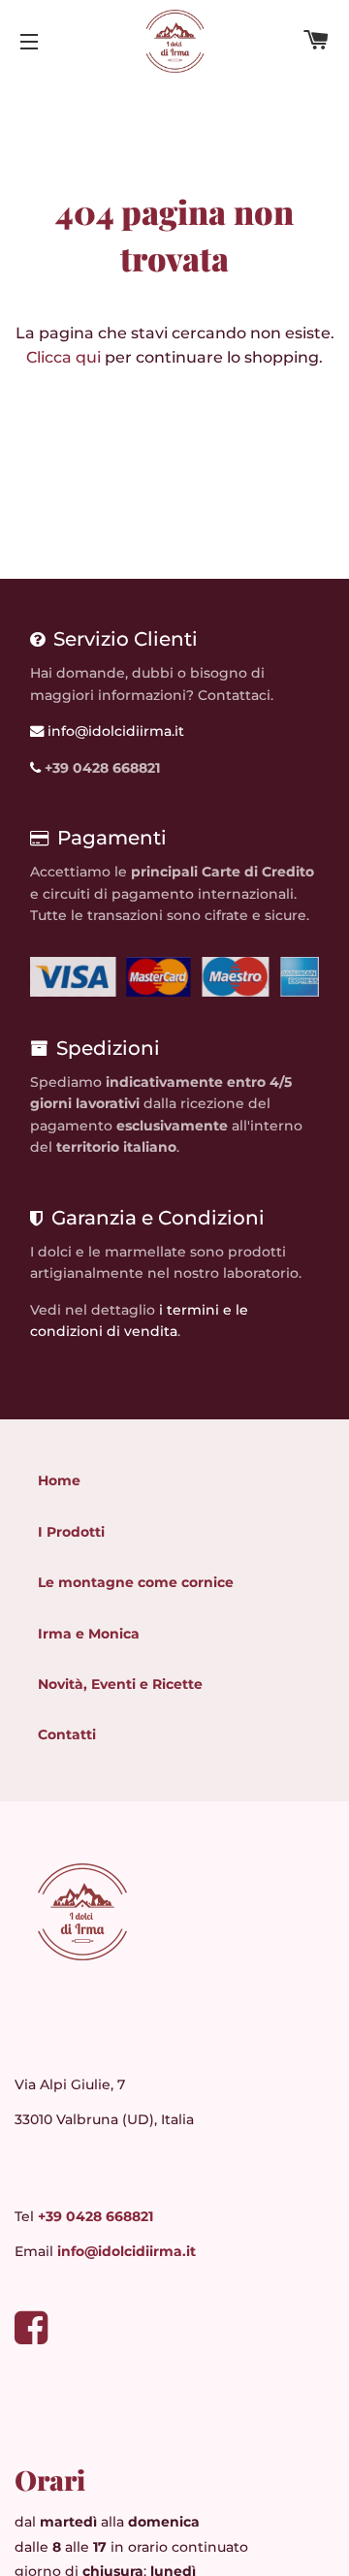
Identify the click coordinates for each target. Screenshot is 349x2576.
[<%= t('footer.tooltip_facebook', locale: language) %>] (31, 2336)
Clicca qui (63, 357)
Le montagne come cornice (136, 1582)
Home (59, 1480)
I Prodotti (71, 1532)
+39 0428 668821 (95, 2216)
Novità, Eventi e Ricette (120, 1684)
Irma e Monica (89, 1634)
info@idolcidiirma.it (114, 731)
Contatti (67, 1734)
